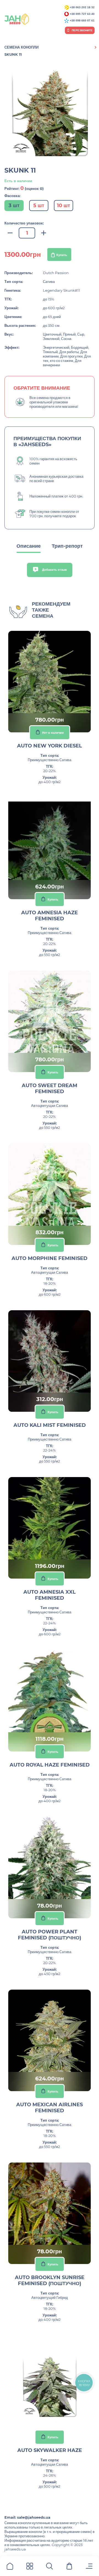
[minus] (10, 233)
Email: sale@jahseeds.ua (27, 2517)
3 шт (14, 206)
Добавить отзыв (54, 570)
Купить (62, 255)
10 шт (64, 206)
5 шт (39, 206)
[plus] (44, 233)
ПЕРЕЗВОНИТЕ (82, 30)
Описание (29, 546)
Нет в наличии (53, 732)
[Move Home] (10, 2567)
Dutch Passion (56, 273)
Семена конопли (21, 47)
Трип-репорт (67, 546)
